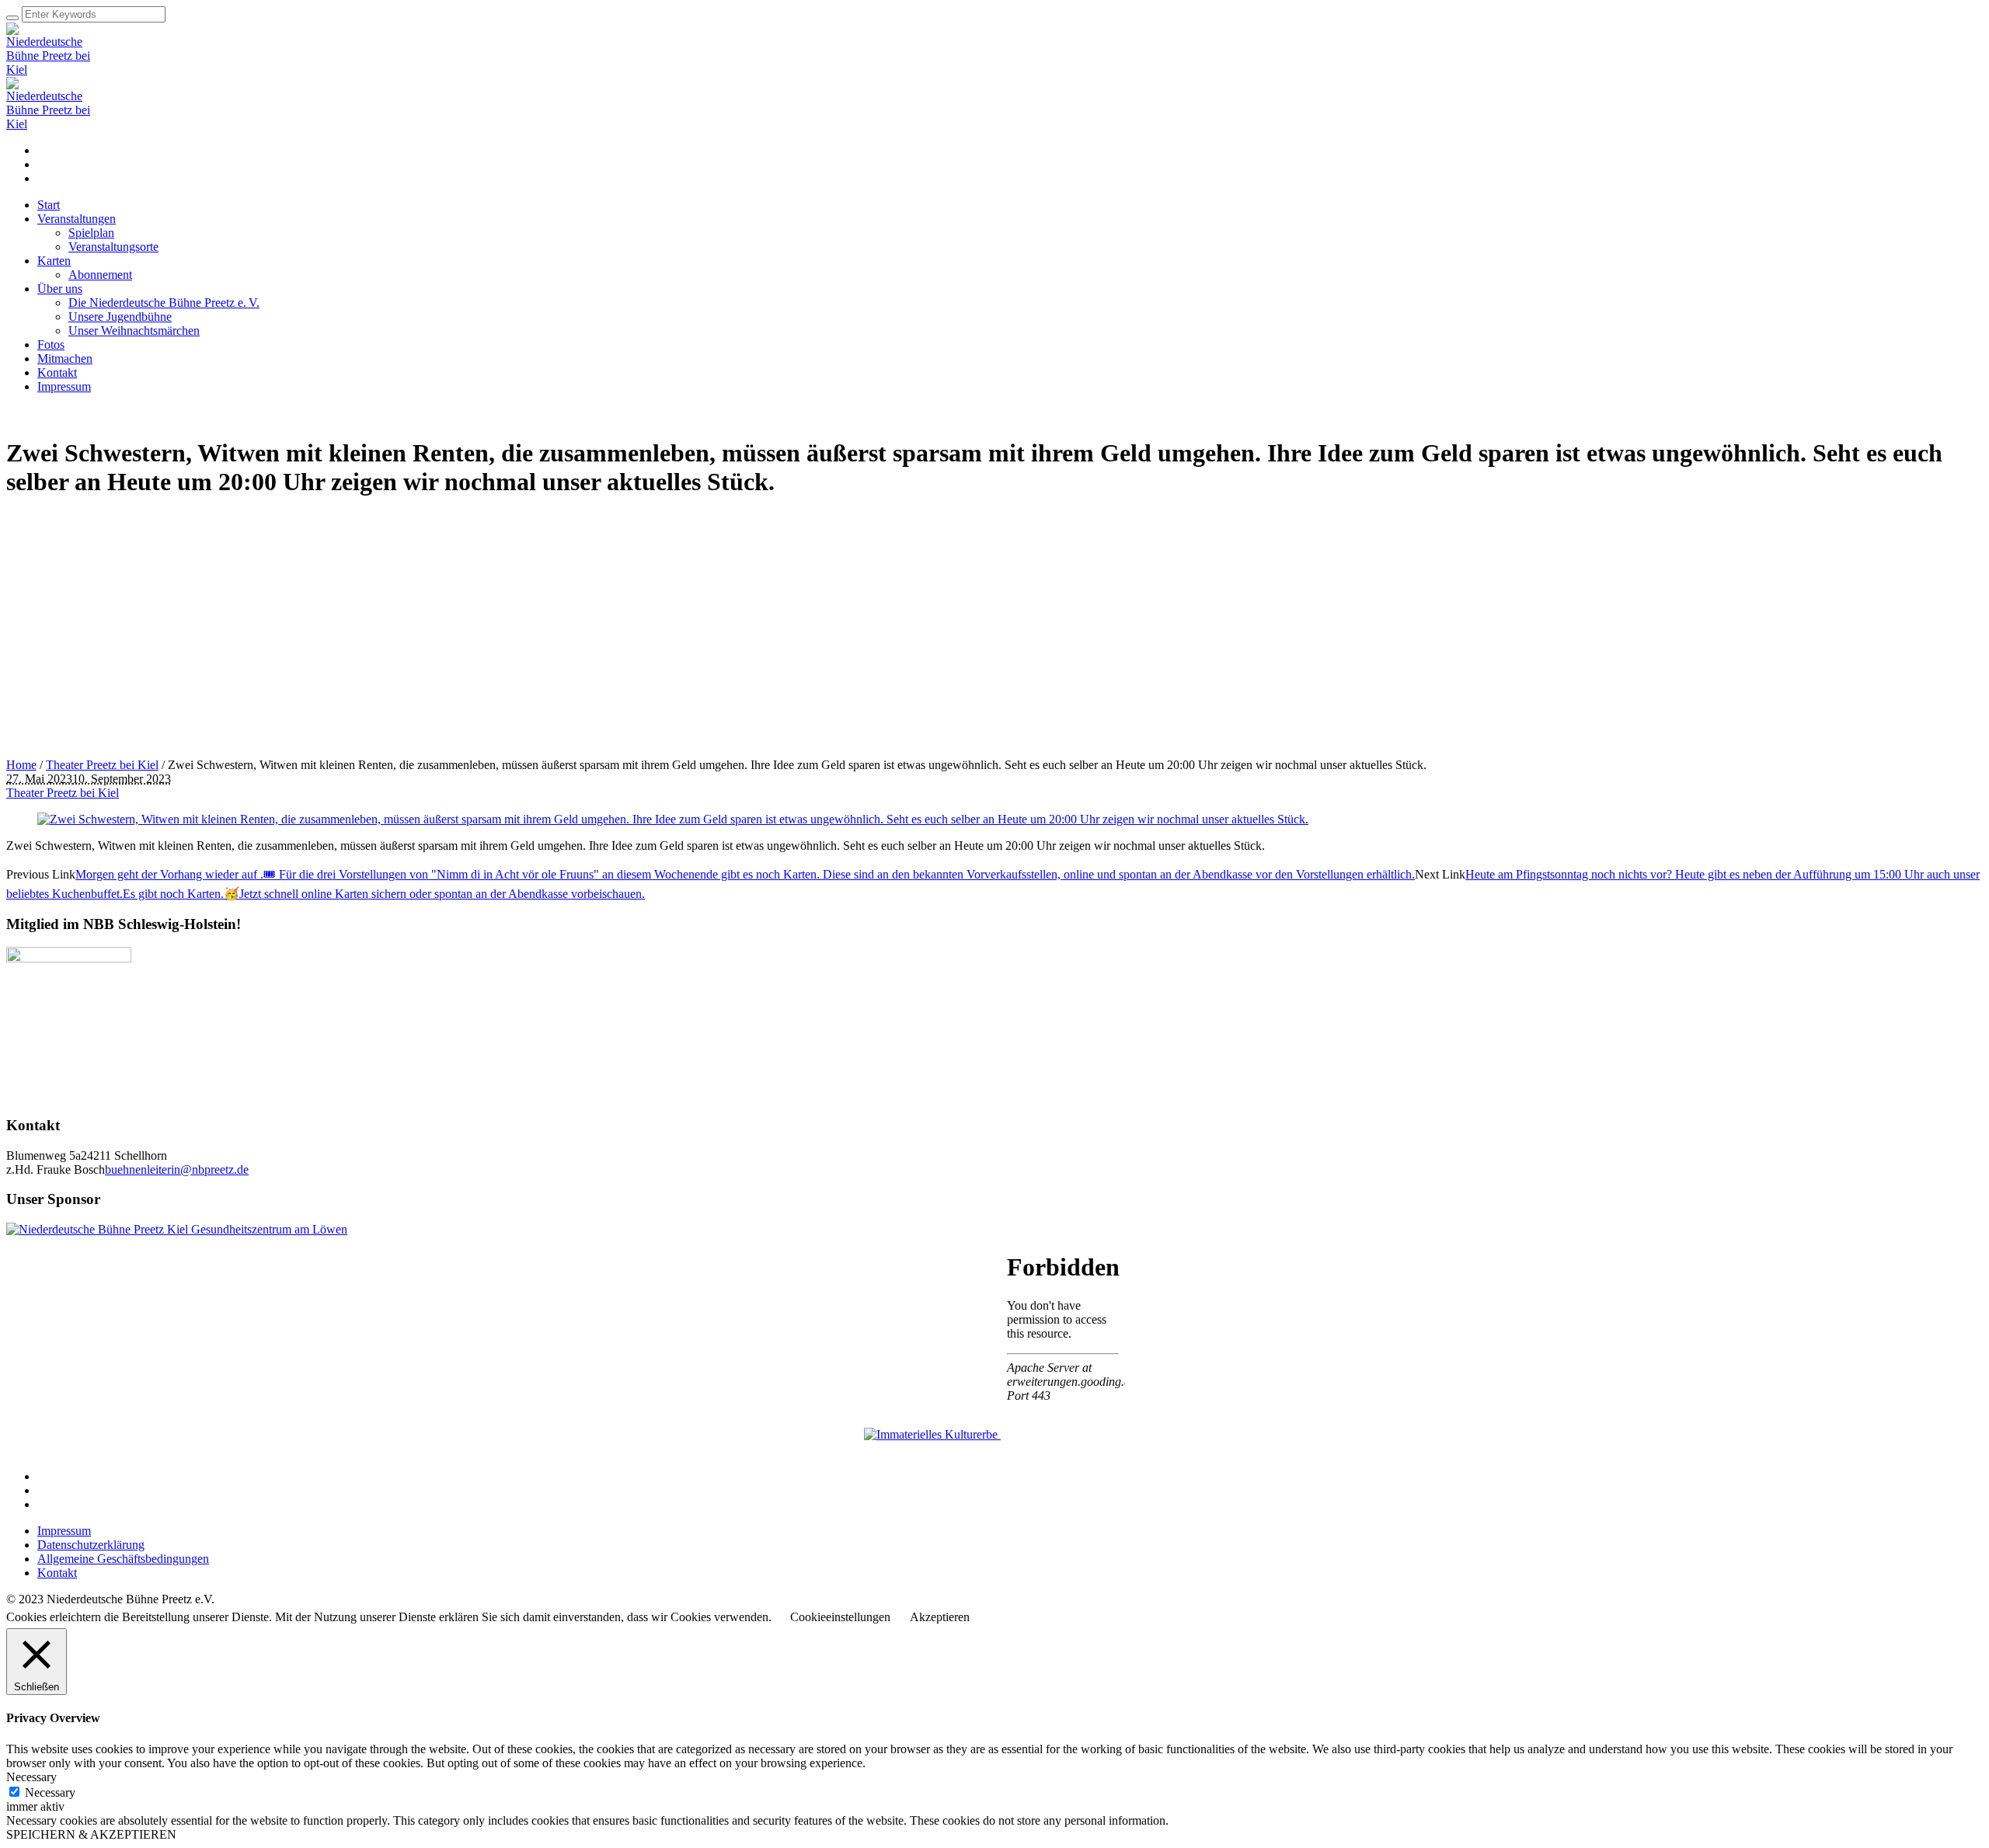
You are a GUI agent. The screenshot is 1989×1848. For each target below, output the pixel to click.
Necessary (50, 1792)
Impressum (64, 1531)
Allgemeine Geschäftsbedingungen (123, 1559)
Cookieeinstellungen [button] (840, 1617)
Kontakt (57, 1573)
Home (21, 765)
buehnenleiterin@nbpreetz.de (177, 1169)
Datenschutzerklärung (91, 1545)
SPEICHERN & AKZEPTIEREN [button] (91, 1834)
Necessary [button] (31, 1777)
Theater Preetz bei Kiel (102, 765)
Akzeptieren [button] (940, 1617)
